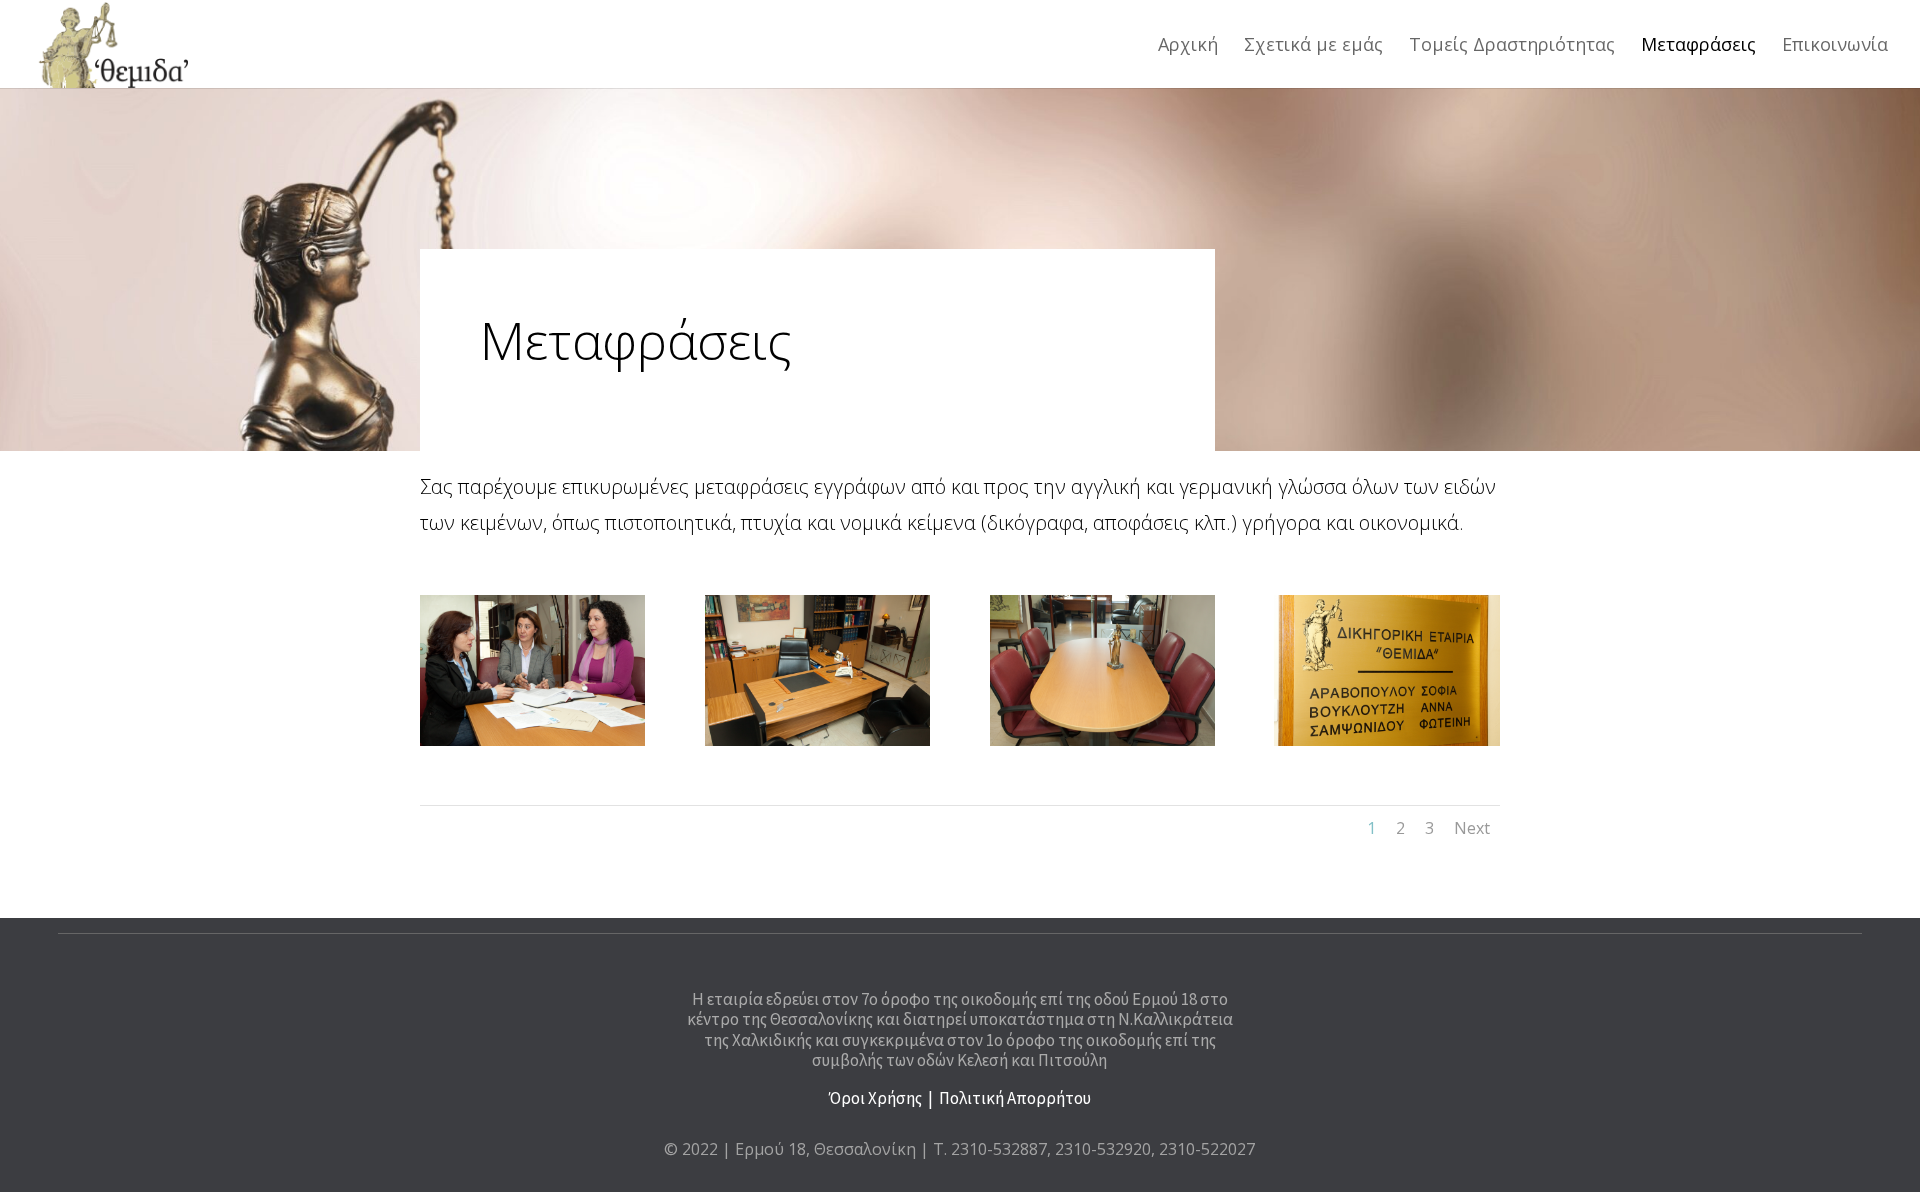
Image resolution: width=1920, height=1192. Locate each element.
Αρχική (1188, 46)
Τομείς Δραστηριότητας (1512, 46)
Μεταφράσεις (1698, 46)
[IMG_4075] (817, 740)
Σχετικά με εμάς (1313, 46)
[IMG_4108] (1386, 740)
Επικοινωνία (1835, 46)
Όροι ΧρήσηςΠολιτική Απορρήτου (960, 1098)
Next (1472, 828)
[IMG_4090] (1102, 740)
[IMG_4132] (532, 740)
